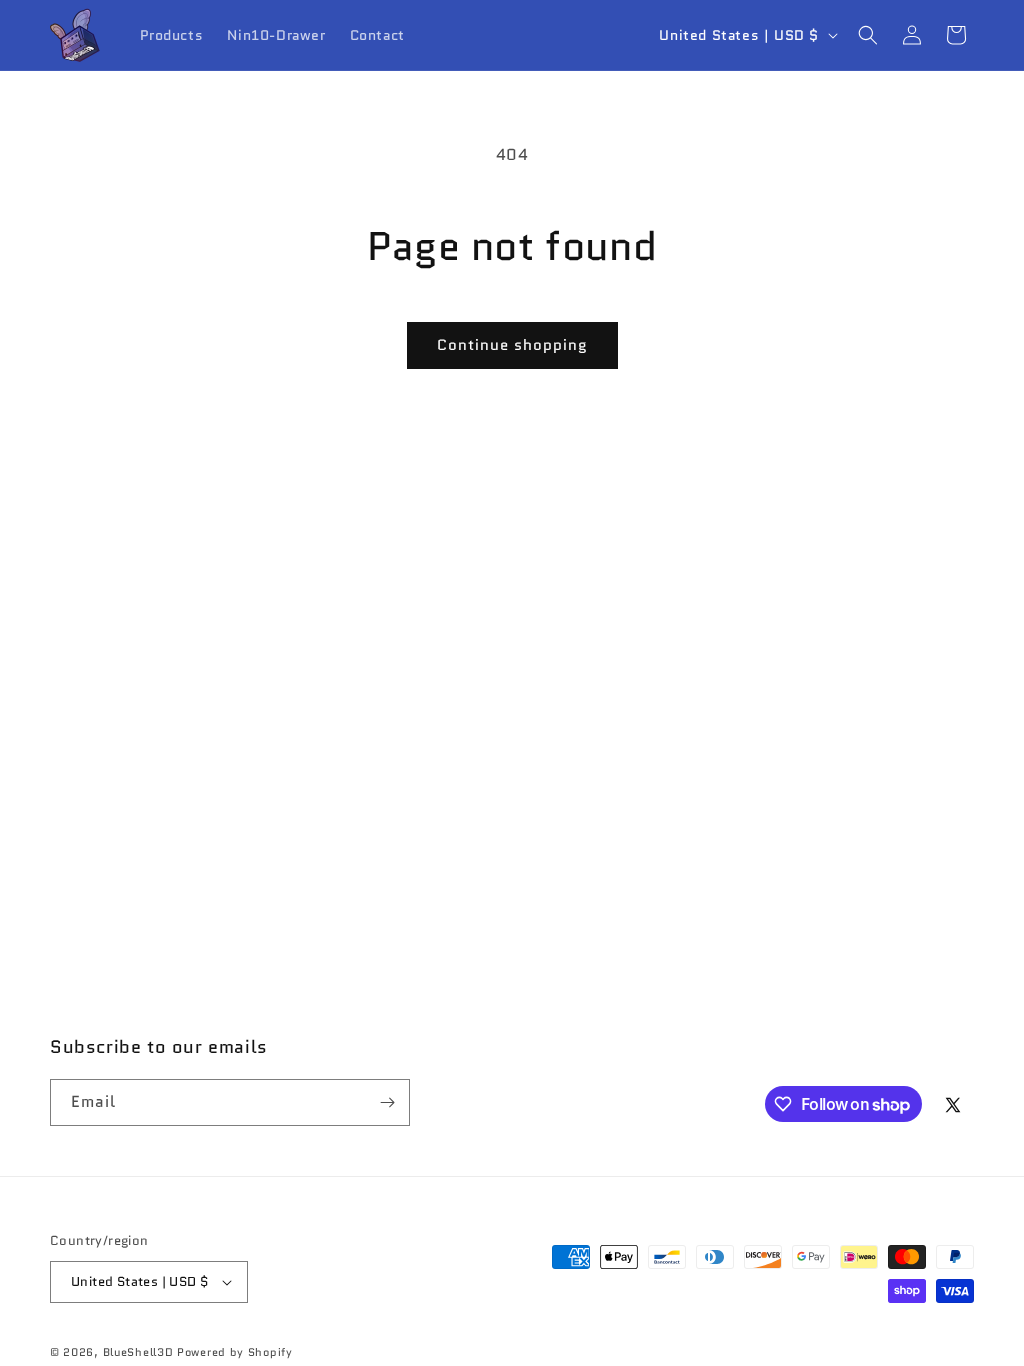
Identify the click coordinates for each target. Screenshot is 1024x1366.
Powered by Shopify (235, 1352)
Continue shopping (512, 345)
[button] (868, 35)
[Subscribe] (387, 1102)
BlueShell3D (138, 1352)
